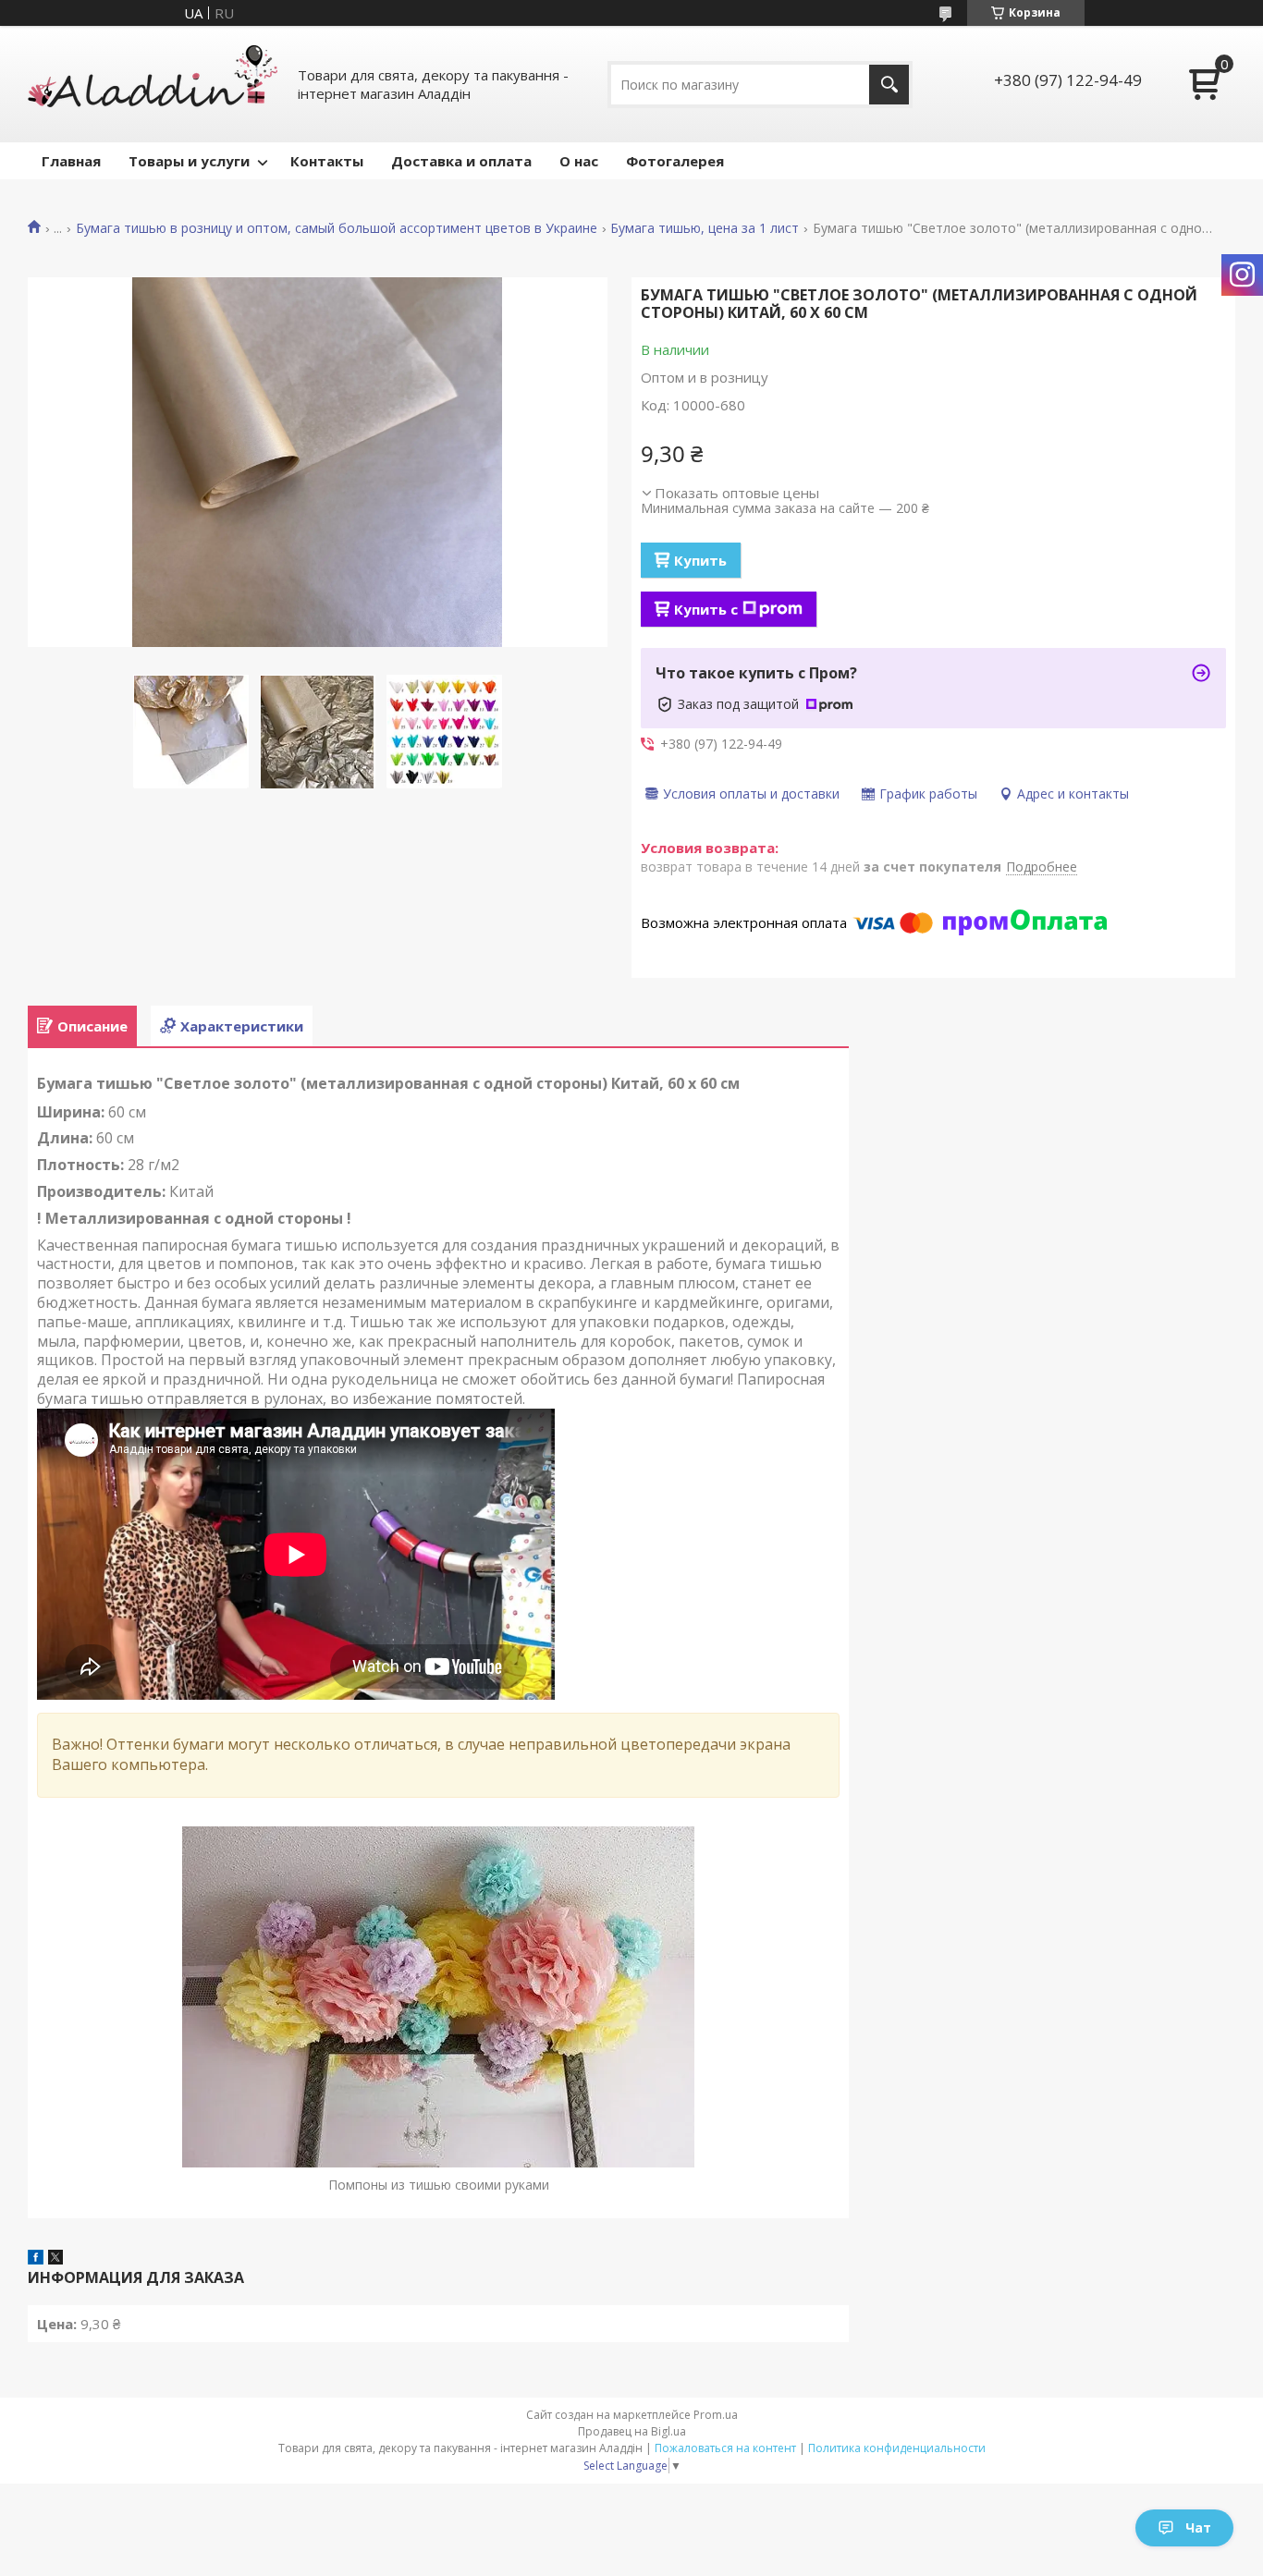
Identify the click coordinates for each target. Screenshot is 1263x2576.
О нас (579, 161)
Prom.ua (716, 2415)
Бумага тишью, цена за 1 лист (705, 228)
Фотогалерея (675, 161)
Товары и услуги (189, 161)
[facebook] (36, 2259)
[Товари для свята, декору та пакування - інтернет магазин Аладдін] (153, 84)
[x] (55, 2259)
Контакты (327, 161)
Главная (71, 161)
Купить (700, 560)
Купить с (706, 609)
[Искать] (889, 85)
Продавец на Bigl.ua (632, 2431)
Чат (1198, 2527)
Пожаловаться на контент (725, 2448)
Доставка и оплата (461, 161)
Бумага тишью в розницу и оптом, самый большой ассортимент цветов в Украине (337, 228)
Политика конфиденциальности (897, 2448)
